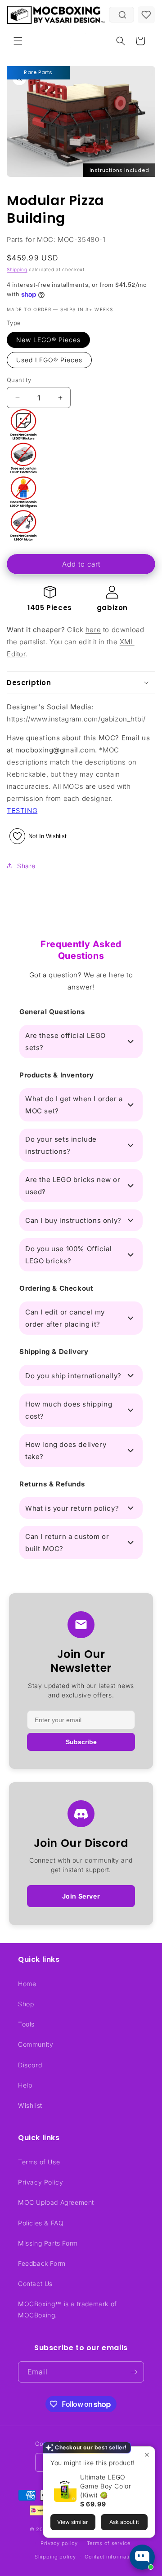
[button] (18, 41)
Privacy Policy (40, 2182)
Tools (26, 2024)
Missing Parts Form (48, 2243)
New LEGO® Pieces (48, 340)
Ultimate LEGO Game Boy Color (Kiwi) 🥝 (106, 2486)
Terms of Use (39, 2162)
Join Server (81, 1896)
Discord (30, 2065)
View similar (73, 2522)
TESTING (22, 811)
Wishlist (30, 2105)
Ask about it (124, 2522)
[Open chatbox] (142, 2557)
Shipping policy (55, 2557)
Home (27, 1984)
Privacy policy (59, 2543)
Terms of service (109, 2543)
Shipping (17, 269)
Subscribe (81, 1742)
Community (36, 2044)
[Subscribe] (134, 2372)
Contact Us (35, 2284)
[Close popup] (147, 2455)
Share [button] (26, 866)
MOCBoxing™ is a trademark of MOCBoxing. (67, 2309)
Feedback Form (42, 2263)
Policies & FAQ (41, 2223)
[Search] (122, 15)
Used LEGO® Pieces (49, 360)
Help (25, 2085)
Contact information (110, 2557)
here (93, 630)
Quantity (19, 380)
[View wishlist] (146, 15)
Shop (26, 2004)
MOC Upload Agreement (56, 2202)
